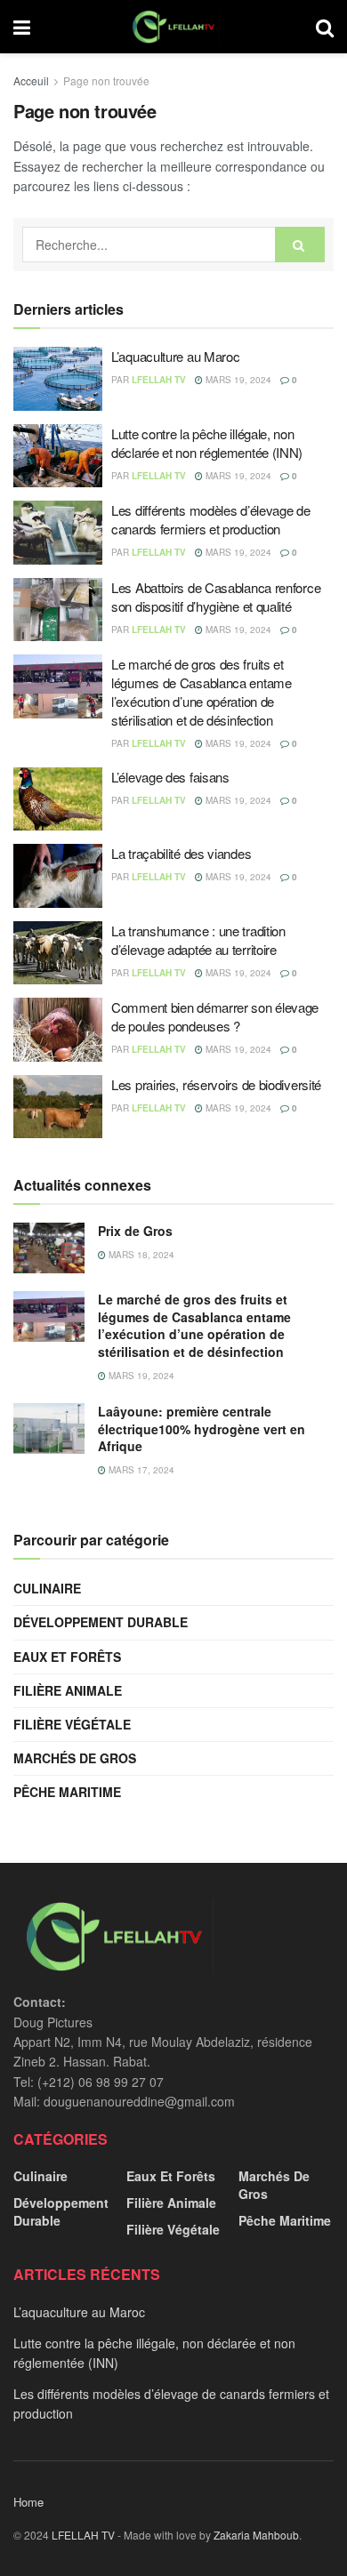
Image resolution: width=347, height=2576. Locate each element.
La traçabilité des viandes (181, 853)
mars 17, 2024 (140, 1470)
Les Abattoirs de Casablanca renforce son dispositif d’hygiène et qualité (216, 597)
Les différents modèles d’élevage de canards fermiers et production (211, 519)
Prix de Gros (135, 1231)
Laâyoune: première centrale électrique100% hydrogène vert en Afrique (202, 1428)
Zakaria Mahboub (256, 2535)
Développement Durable (101, 1622)
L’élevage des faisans (170, 777)
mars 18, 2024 (140, 1255)
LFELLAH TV (159, 380)
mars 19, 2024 (237, 380)
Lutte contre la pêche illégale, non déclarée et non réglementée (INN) (207, 443)
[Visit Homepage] (173, 27)
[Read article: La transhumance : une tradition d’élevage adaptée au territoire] (58, 953)
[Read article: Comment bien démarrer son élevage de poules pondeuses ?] (58, 1030)
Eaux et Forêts (67, 1657)
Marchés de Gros (75, 1758)
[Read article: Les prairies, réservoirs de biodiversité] (58, 1107)
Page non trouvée (106, 80)
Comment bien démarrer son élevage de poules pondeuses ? (215, 1016)
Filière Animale (68, 1690)
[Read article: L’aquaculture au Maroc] (58, 379)
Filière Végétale (72, 1724)
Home (28, 2502)
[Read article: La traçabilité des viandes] (58, 876)
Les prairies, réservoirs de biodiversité (216, 1084)
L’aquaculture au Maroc (175, 356)
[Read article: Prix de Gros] (49, 1248)
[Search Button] (325, 27)
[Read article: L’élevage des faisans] (58, 799)
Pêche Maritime (67, 1792)
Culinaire (47, 1588)
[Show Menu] (22, 27)
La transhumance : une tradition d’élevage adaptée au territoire (198, 940)
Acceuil (31, 80)
